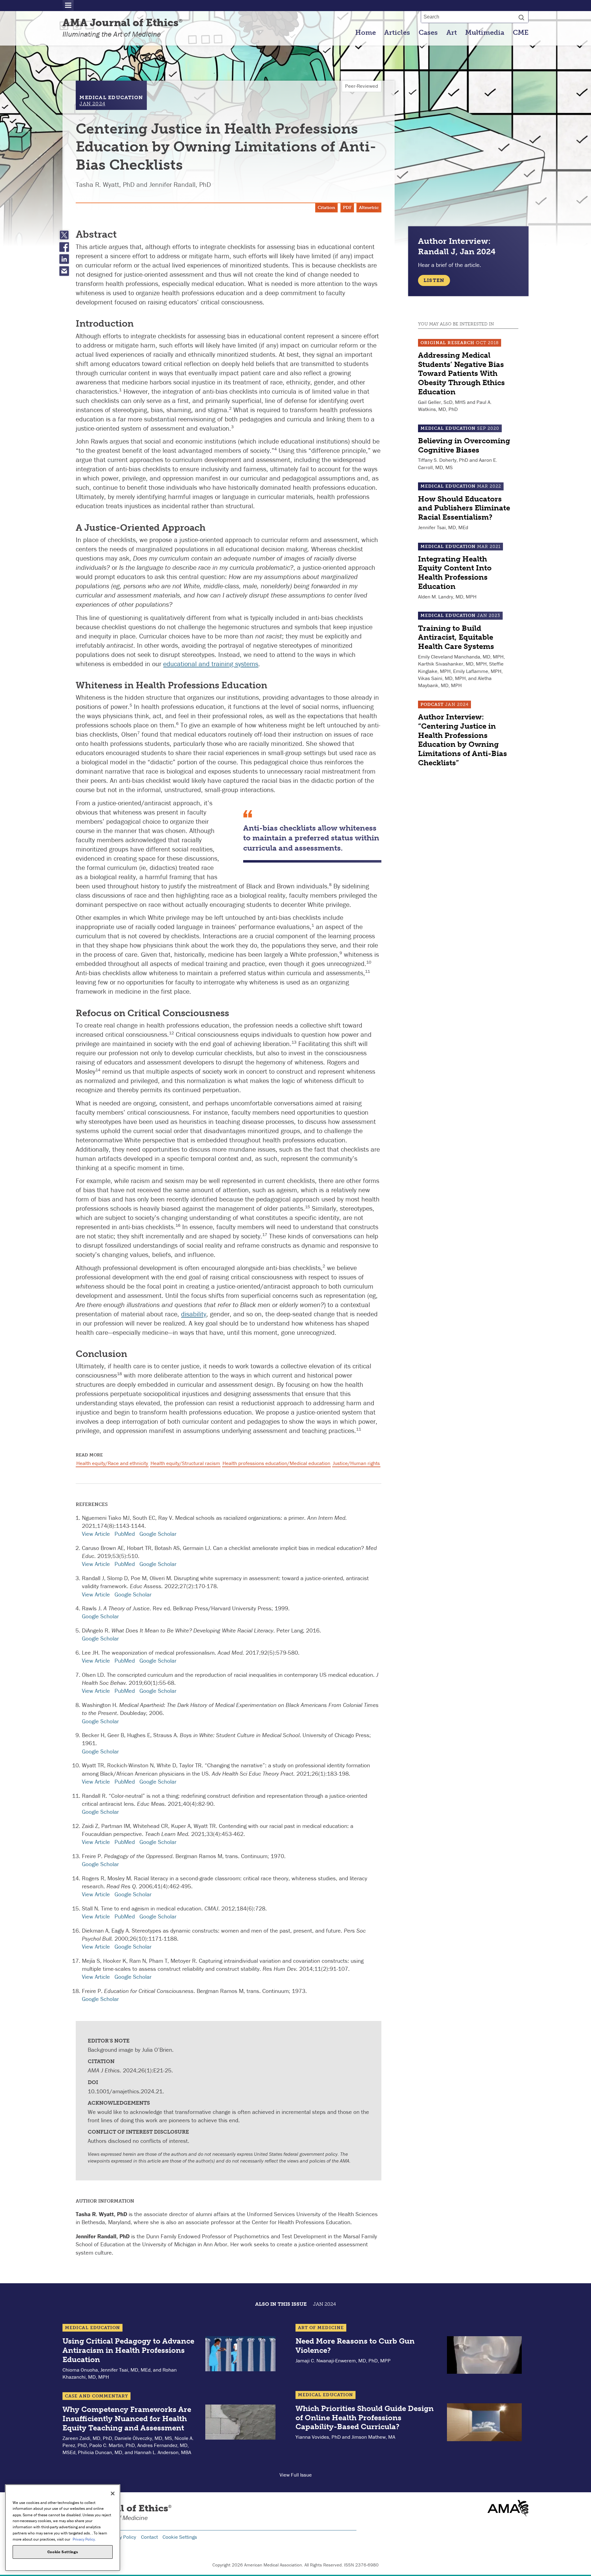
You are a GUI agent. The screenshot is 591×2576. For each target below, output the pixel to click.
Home (366, 33)
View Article (96, 1534)
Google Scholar (158, 1534)
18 (119, 1374)
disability (194, 1314)
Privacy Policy (121, 2537)
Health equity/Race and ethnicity (112, 1463)
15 (308, 1207)
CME (521, 33)
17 (265, 1234)
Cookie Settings (180, 2537)
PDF (347, 208)
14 (98, 1070)
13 (294, 1042)
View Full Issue (296, 2475)
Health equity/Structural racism (185, 1463)
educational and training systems (211, 664)
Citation (326, 208)
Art (452, 33)
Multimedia (485, 33)
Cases (428, 33)
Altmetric (369, 208)
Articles (397, 33)
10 (369, 962)
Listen (434, 280)
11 (368, 971)
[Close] (113, 2493)
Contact (149, 2537)
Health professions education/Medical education (276, 1463)
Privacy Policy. (84, 2539)
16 (178, 1225)
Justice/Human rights (356, 1463)
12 (171, 1033)
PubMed (125, 1534)
